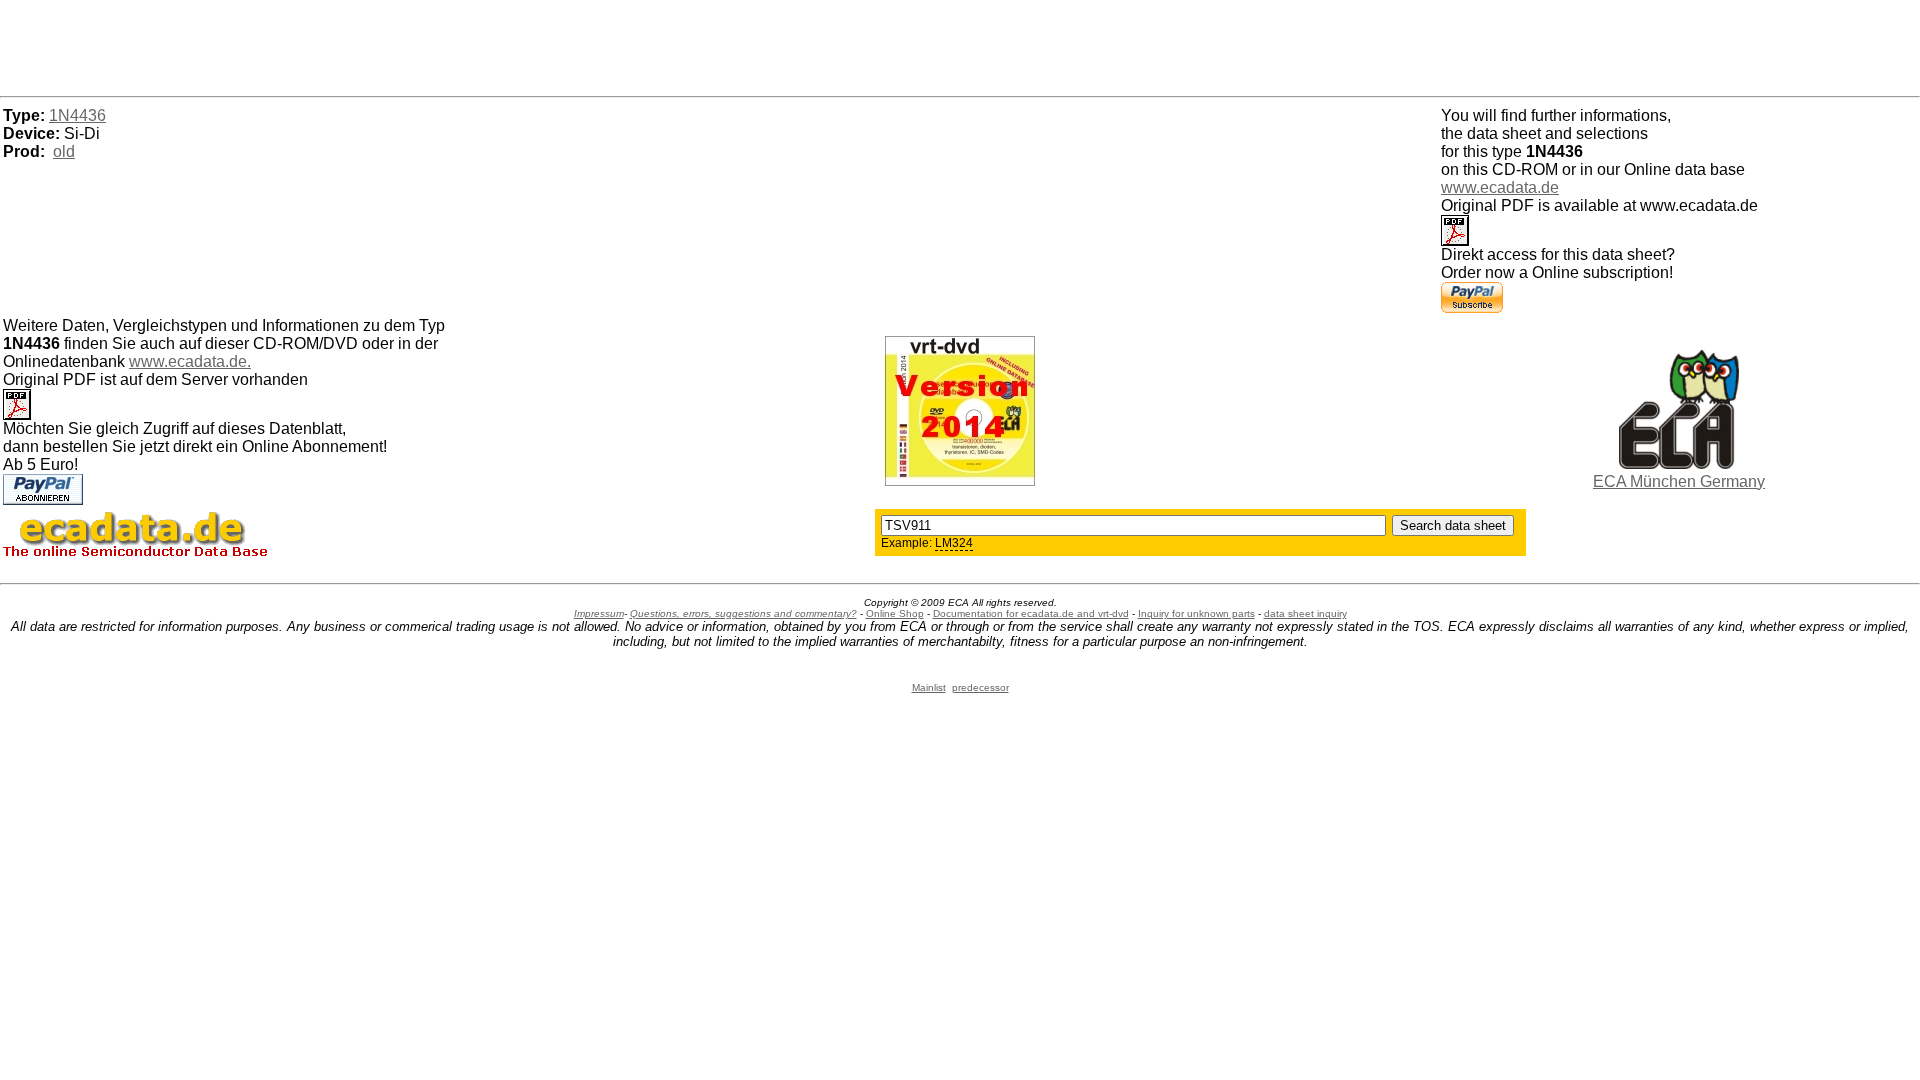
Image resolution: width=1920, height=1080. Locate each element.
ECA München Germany (1679, 481)
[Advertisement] (960, 45)
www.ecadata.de (1500, 187)
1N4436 (77, 115)
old (64, 151)
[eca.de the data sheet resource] (1679, 463)
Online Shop (895, 613)
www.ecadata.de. (190, 361)
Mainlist (929, 687)
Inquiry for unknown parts (1196, 613)
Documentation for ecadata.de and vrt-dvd (1031, 613)
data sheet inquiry (1305, 613)
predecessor (980, 687)
